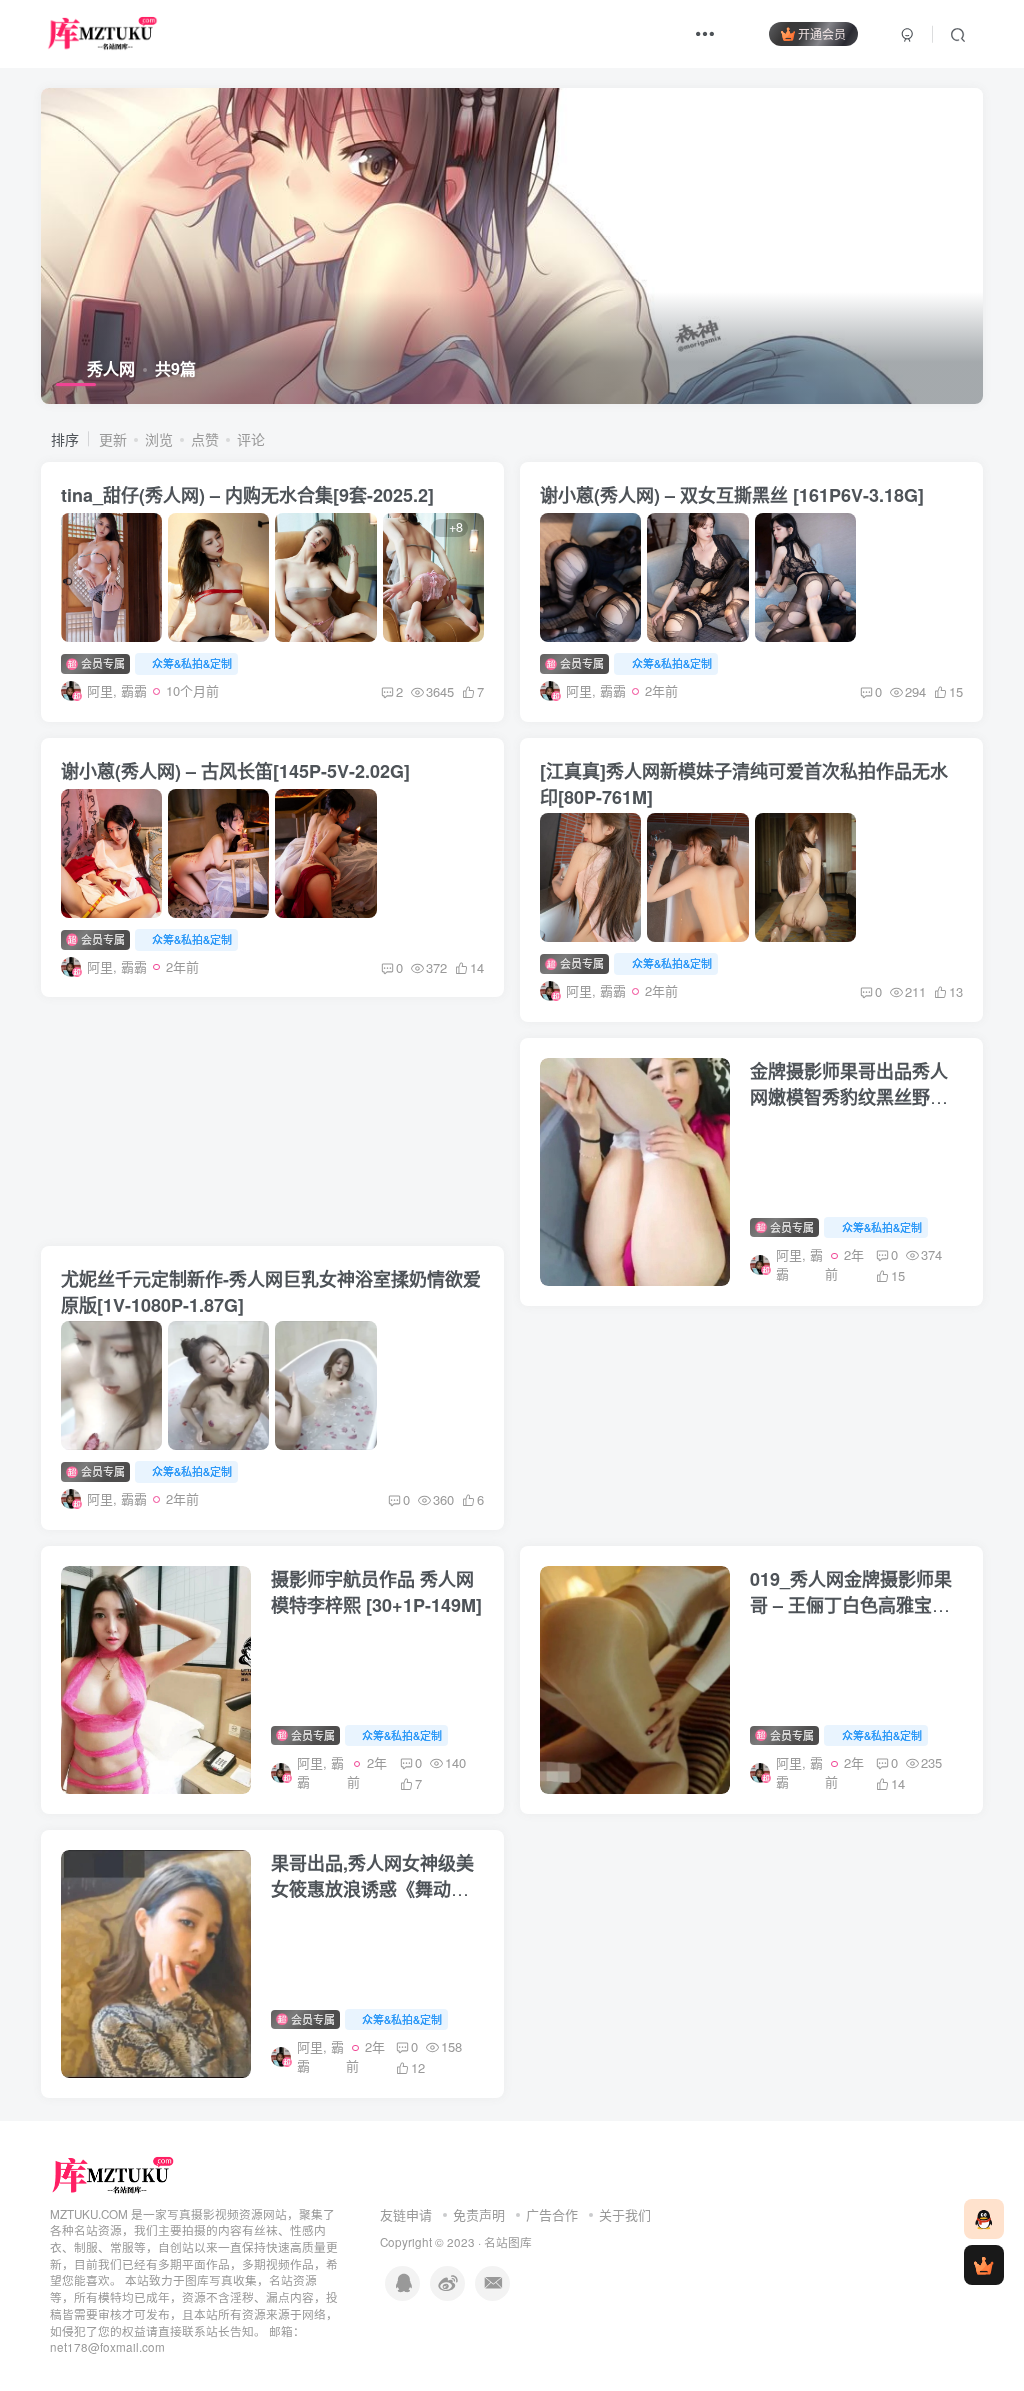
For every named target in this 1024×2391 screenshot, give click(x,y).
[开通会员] (984, 2265)
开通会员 (822, 33)
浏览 (159, 439)
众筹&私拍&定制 (192, 663)
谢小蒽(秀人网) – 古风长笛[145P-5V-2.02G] (235, 771)
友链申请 (406, 2214)
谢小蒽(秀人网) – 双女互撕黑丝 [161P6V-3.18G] (732, 495)
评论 (251, 439)
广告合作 (552, 2214)
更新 (113, 439)
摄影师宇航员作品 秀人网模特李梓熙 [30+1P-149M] (376, 1592)
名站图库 (508, 2242)
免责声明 (479, 2214)
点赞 (205, 439)
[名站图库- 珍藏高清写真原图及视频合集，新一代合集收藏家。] (113, 2173)
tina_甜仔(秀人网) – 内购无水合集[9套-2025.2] (247, 495)
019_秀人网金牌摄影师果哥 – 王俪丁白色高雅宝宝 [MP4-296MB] (851, 1605)
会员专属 (101, 663)
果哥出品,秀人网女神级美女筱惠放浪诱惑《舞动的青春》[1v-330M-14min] (372, 1889)
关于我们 (625, 2214)
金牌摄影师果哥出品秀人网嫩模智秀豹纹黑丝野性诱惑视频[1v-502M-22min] (856, 1097)
